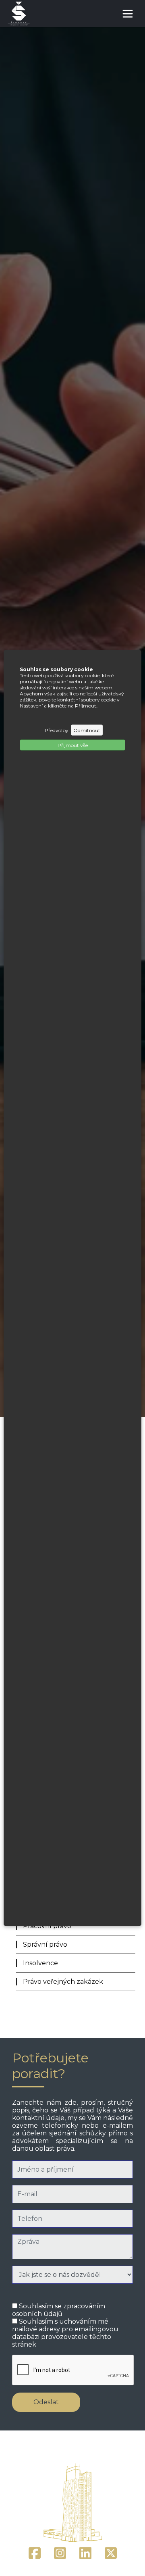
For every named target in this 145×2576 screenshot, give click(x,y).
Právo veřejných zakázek (63, 1982)
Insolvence (40, 1963)
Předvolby (57, 730)
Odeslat (46, 2402)
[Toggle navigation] (128, 14)
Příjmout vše (73, 745)
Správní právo (45, 1944)
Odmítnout (87, 730)
